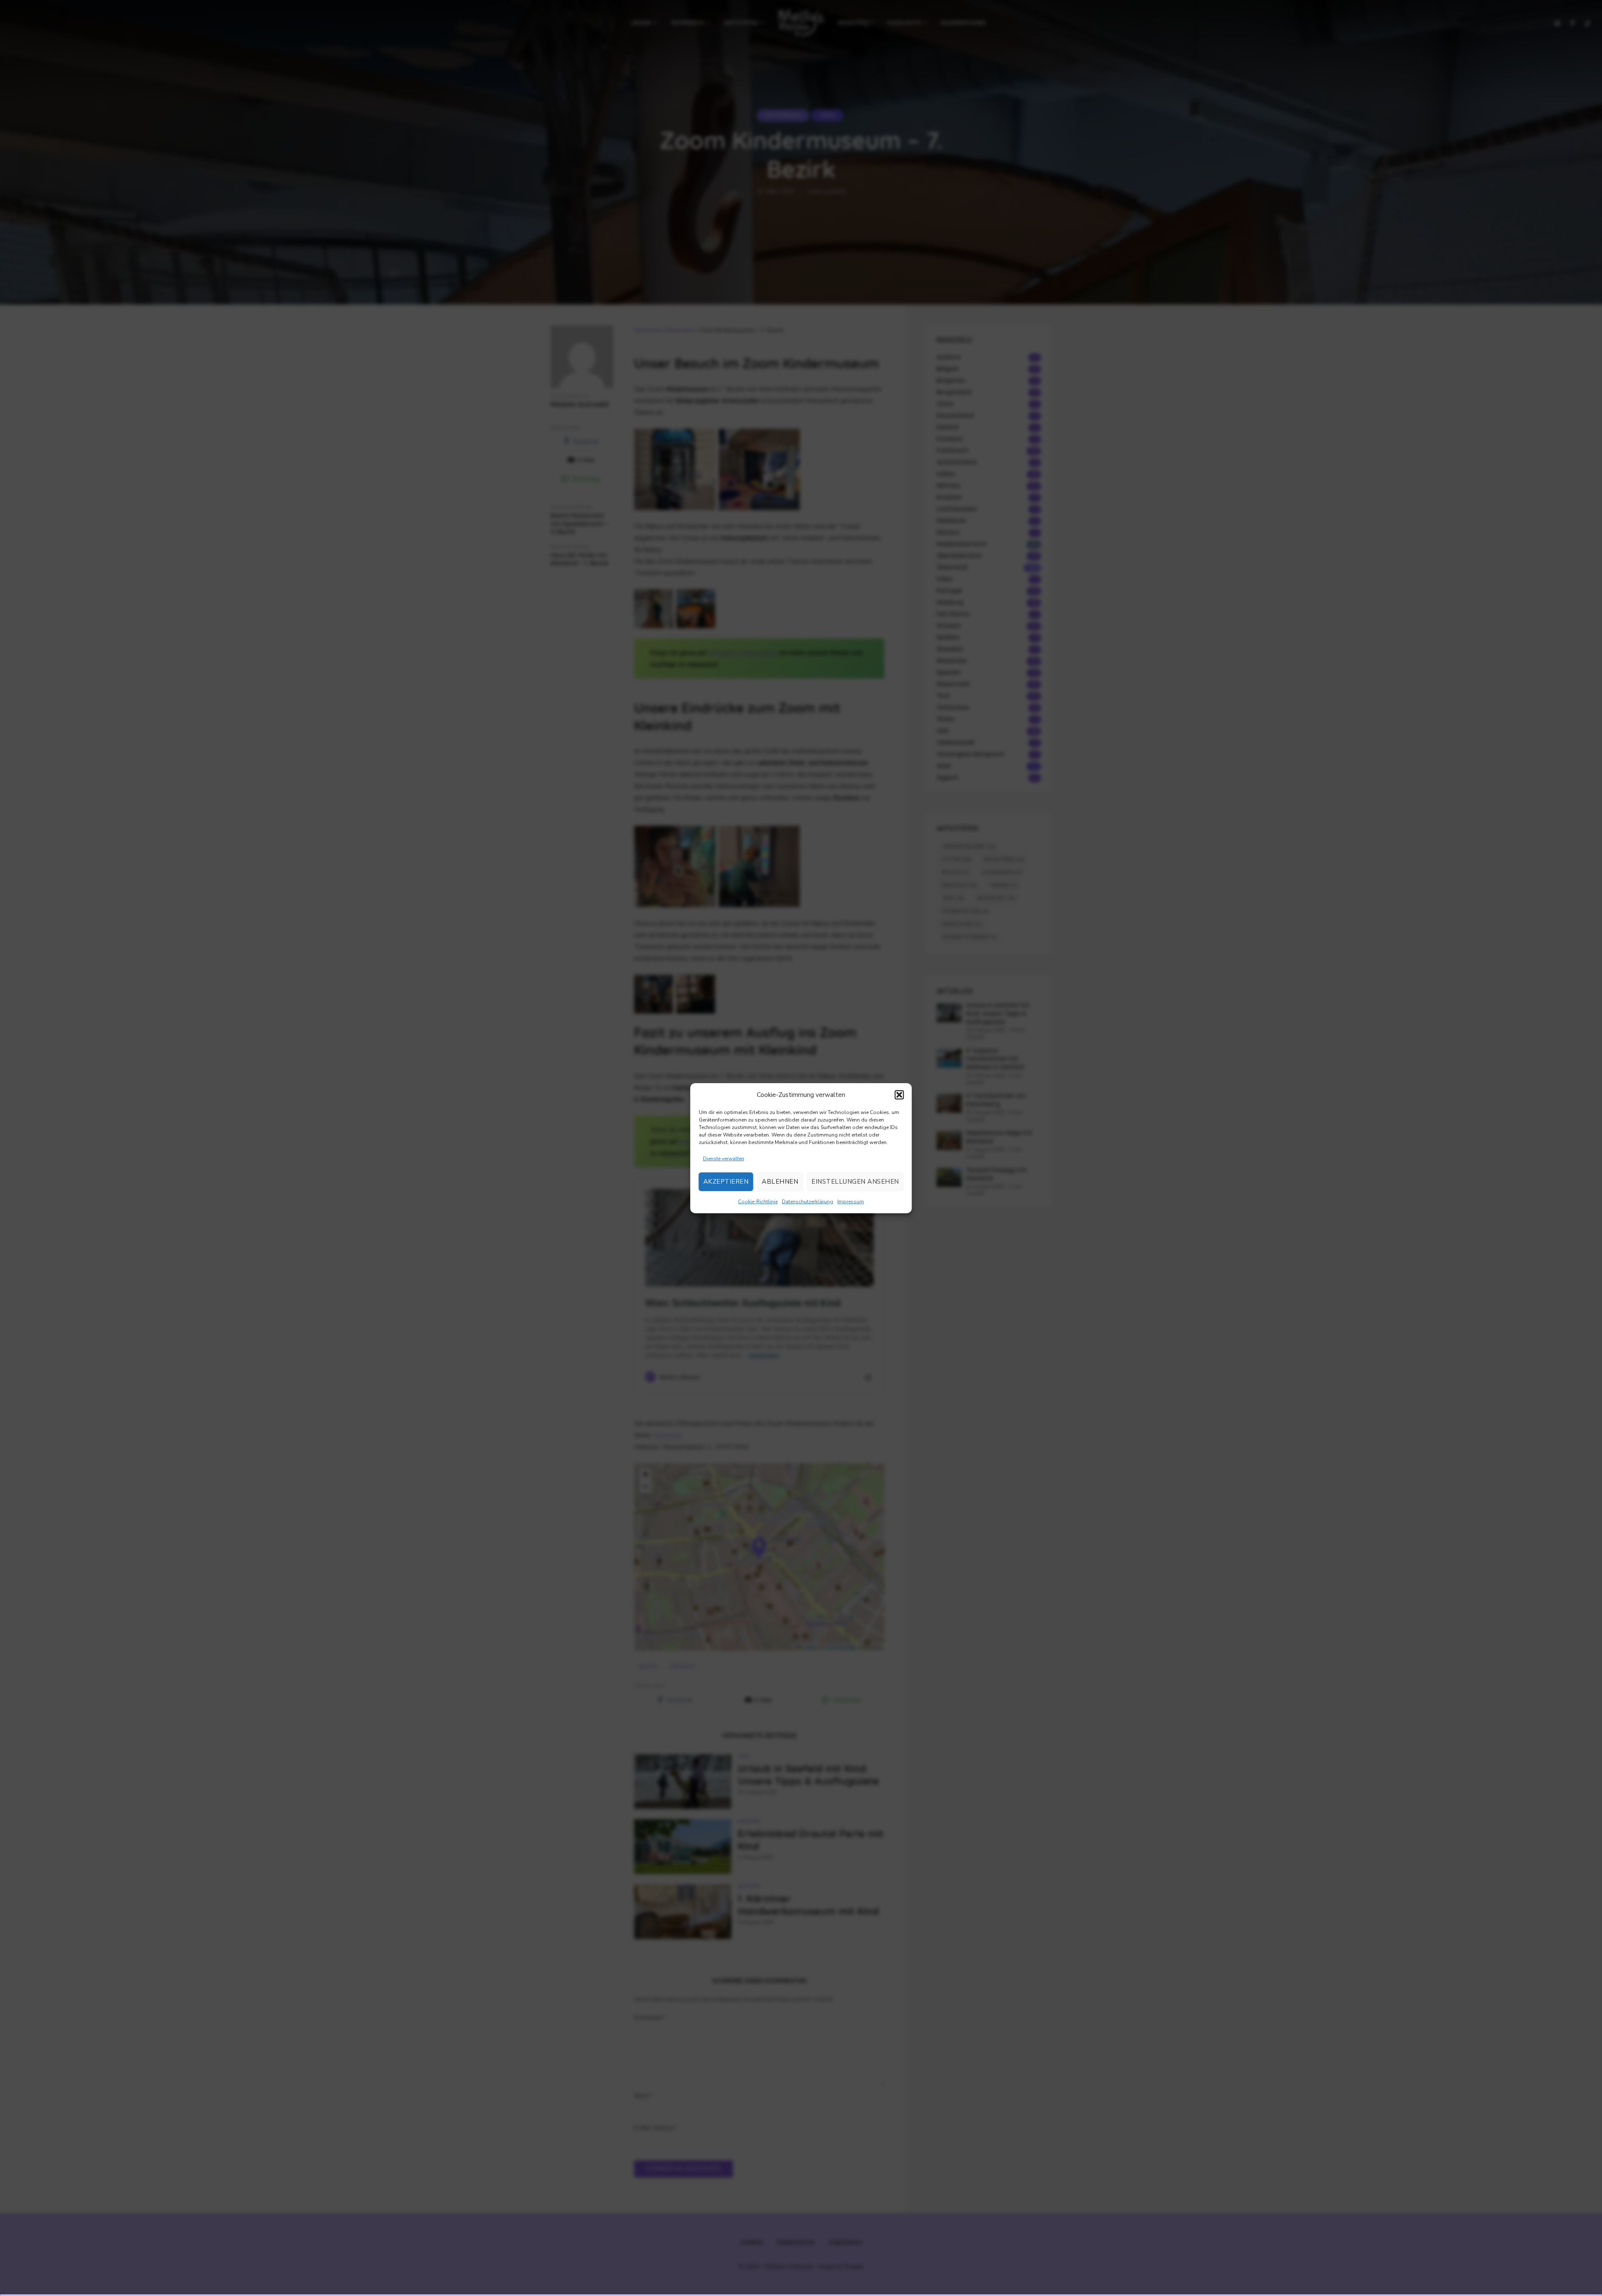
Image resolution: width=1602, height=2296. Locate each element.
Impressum (851, 1202)
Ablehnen (780, 1182)
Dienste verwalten (724, 1159)
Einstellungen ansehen (855, 1182)
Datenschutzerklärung (807, 1202)
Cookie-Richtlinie (758, 1202)
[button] (899, 1095)
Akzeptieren (726, 1182)
